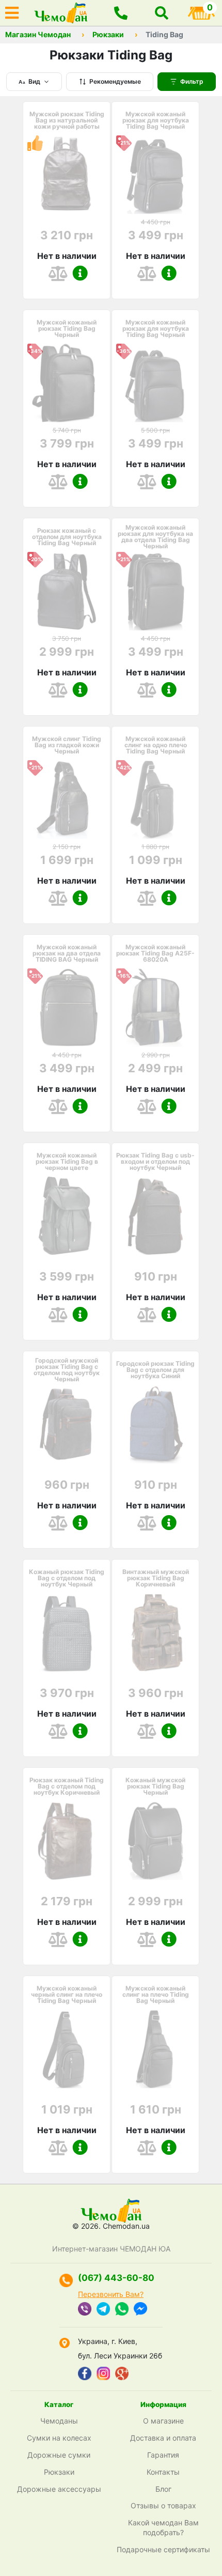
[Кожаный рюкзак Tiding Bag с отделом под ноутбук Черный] (67, 1632)
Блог (163, 2489)
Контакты (163, 2472)
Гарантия (163, 2455)
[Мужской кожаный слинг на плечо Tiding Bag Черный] (155, 2049)
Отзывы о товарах (163, 2505)
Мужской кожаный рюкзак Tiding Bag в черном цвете (67, 1162)
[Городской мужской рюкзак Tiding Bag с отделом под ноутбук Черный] (67, 1424)
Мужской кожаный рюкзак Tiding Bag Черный (67, 329)
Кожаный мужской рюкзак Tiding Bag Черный (155, 1786)
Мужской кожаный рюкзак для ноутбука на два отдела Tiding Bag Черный (155, 537)
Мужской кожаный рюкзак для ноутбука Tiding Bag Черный (156, 120)
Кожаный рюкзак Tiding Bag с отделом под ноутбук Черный (67, 1578)
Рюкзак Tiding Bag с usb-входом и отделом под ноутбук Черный (155, 1162)
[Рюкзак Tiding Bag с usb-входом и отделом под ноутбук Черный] (155, 1216)
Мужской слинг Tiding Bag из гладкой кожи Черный (67, 745)
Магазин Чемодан (38, 35)
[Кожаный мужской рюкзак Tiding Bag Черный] (155, 1841)
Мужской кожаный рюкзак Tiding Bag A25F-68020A (155, 953)
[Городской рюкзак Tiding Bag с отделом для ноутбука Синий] (155, 1424)
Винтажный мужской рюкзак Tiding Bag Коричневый (156, 1578)
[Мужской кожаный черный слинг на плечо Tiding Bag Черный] (67, 2049)
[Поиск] (162, 13)
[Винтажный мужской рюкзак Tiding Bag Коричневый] (155, 1632)
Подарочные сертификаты (163, 2549)
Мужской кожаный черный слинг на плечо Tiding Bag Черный (67, 1995)
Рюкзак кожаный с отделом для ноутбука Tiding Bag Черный (67, 537)
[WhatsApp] (122, 2310)
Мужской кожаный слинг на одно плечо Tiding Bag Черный (156, 745)
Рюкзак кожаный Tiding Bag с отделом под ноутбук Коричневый (67, 1786)
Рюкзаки (108, 35)
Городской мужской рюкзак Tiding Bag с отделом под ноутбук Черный (67, 1370)
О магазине (163, 2421)
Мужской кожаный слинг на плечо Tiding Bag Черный (156, 1995)
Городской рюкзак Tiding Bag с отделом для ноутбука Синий (155, 1370)
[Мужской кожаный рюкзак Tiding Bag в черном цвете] (67, 1216)
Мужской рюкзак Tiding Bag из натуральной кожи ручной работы (67, 120)
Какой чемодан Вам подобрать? (163, 2527)
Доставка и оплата (163, 2438)
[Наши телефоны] (121, 13)
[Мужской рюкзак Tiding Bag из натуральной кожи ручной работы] (67, 175)
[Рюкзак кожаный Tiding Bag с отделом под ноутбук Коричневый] (67, 1841)
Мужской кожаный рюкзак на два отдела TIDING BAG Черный (67, 953)
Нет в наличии (67, 256)
